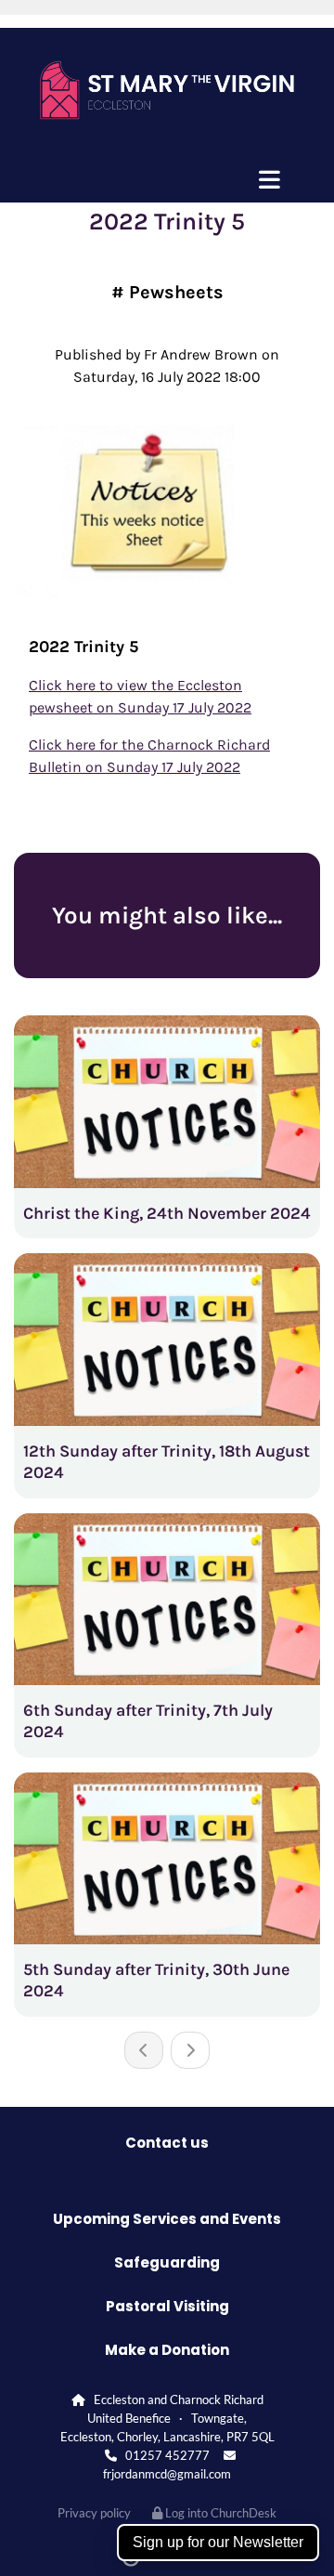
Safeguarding (167, 2262)
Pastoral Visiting (167, 2306)
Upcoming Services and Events (167, 2219)
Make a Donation (167, 2350)
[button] (167, 179)
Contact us (167, 2143)
